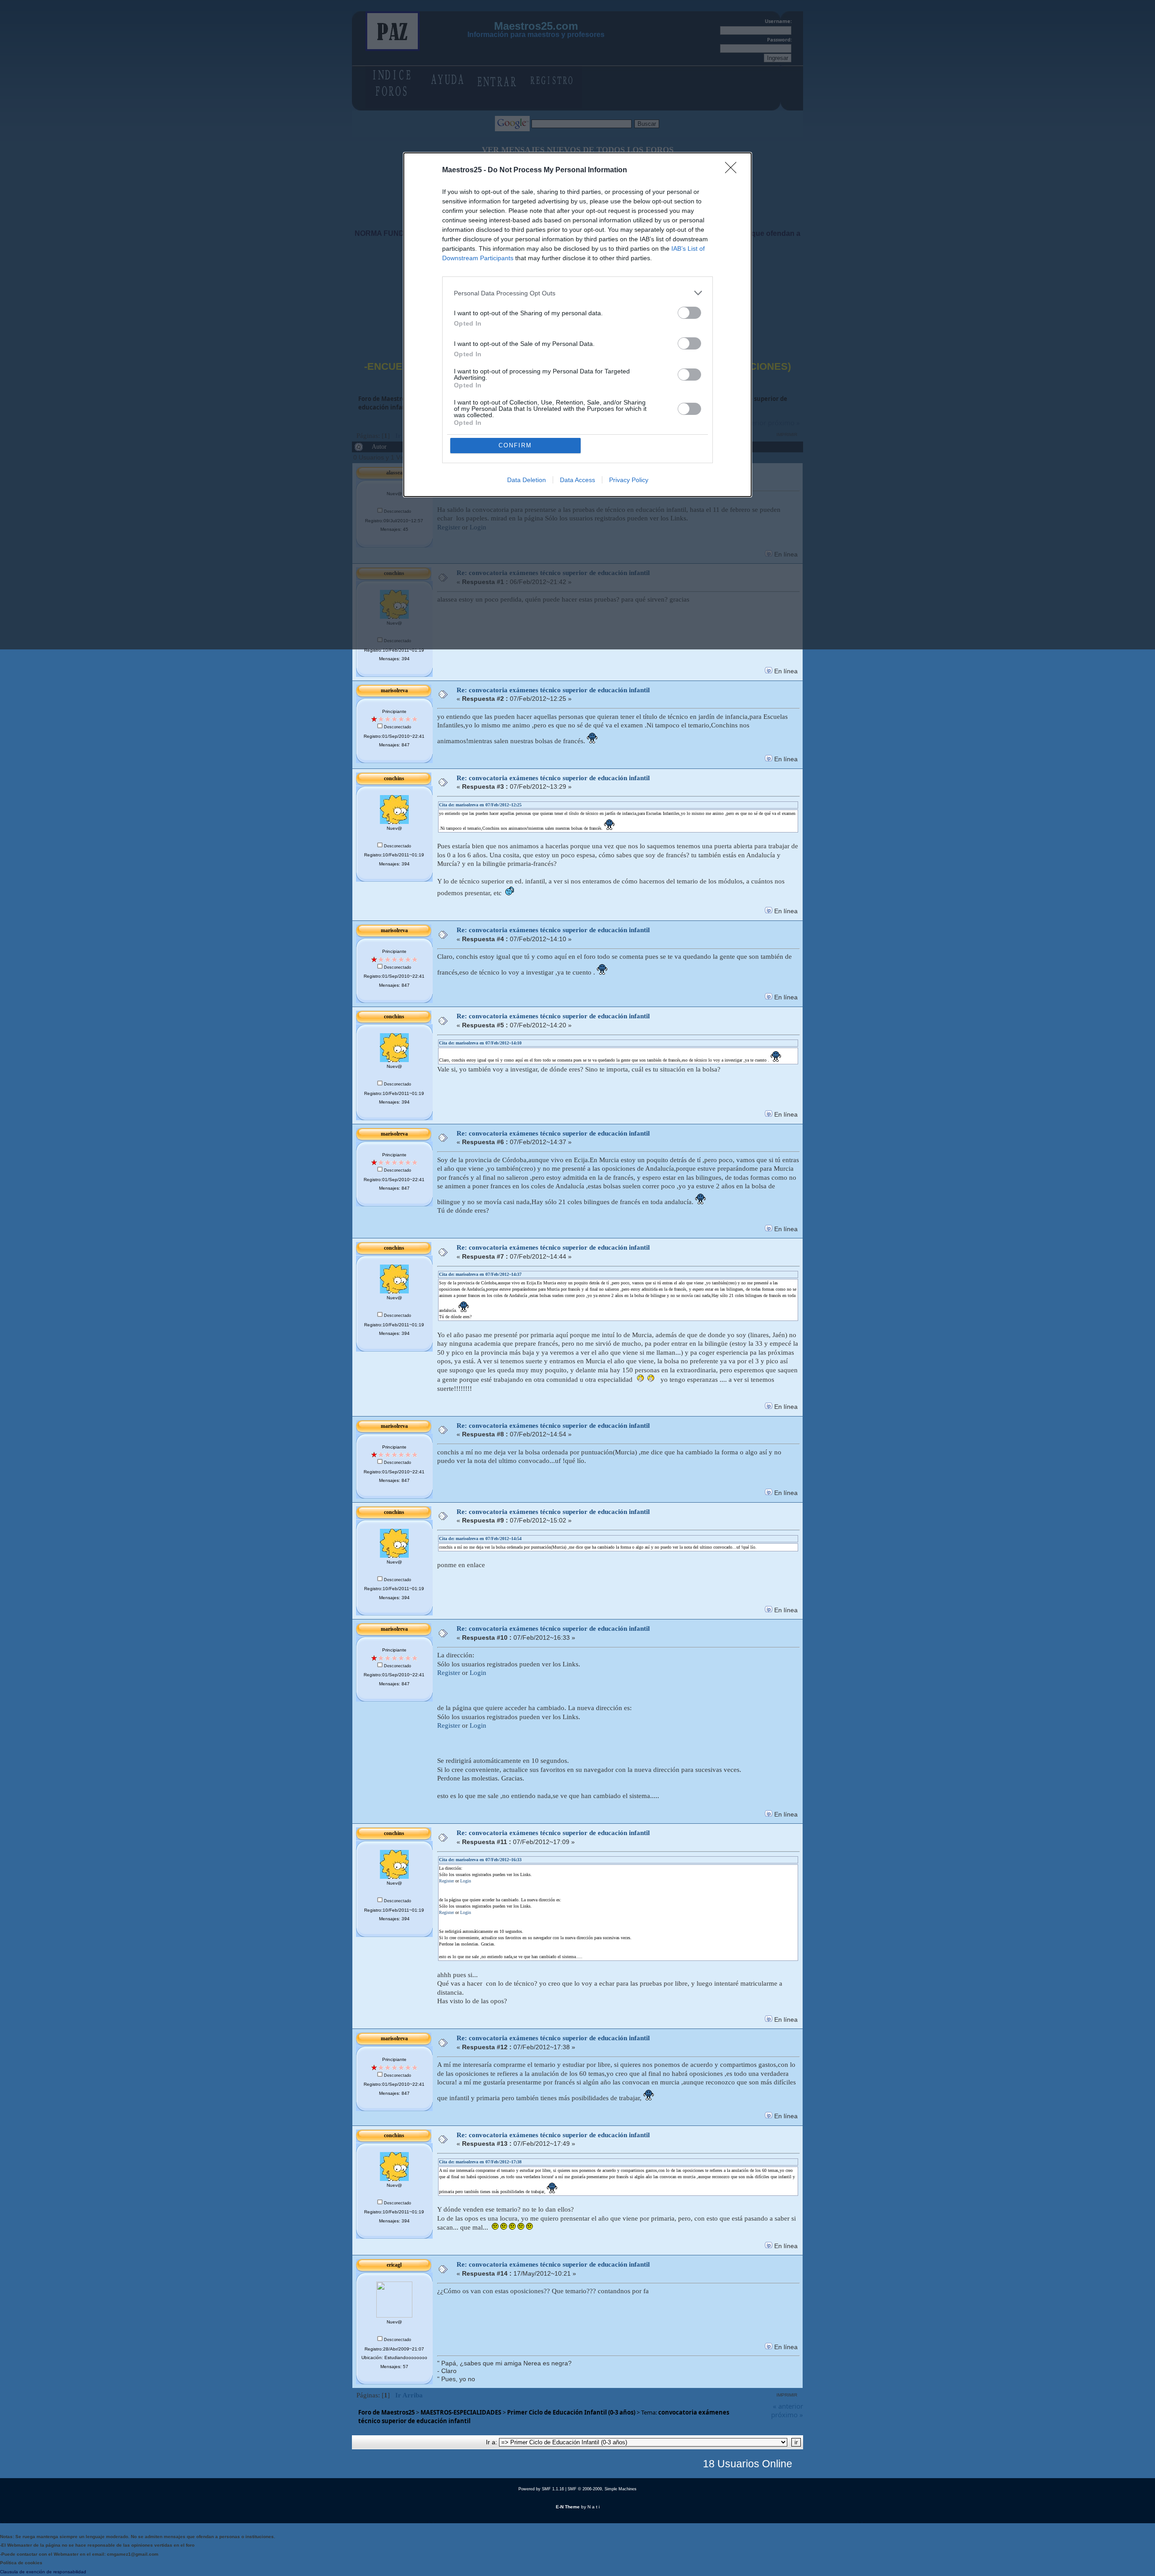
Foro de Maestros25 (386, 2412)
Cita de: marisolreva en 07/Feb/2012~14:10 (480, 1043)
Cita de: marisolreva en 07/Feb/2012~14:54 (480, 1539)
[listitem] (577, 293)
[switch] (689, 313)
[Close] (734, 170)
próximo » (787, 2415)
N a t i (594, 2507)
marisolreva (394, 690)
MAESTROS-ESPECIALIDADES (461, 2412)
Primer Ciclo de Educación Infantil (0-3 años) (571, 2412)
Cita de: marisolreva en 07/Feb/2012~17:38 (480, 2162)
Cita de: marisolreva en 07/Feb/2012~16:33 (480, 1860)
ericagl (394, 2265)
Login (478, 1673)
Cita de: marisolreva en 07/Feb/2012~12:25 (480, 805)
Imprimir (787, 2395)
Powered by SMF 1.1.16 (541, 2489)
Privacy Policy (629, 480)
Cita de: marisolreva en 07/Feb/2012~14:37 (480, 1274)
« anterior (788, 2406)
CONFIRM (515, 445)
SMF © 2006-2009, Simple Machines (602, 2489)
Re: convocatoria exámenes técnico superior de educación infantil (553, 690)
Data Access (577, 480)
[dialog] (577, 325)
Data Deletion (527, 480)
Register (449, 1673)
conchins (394, 778)
